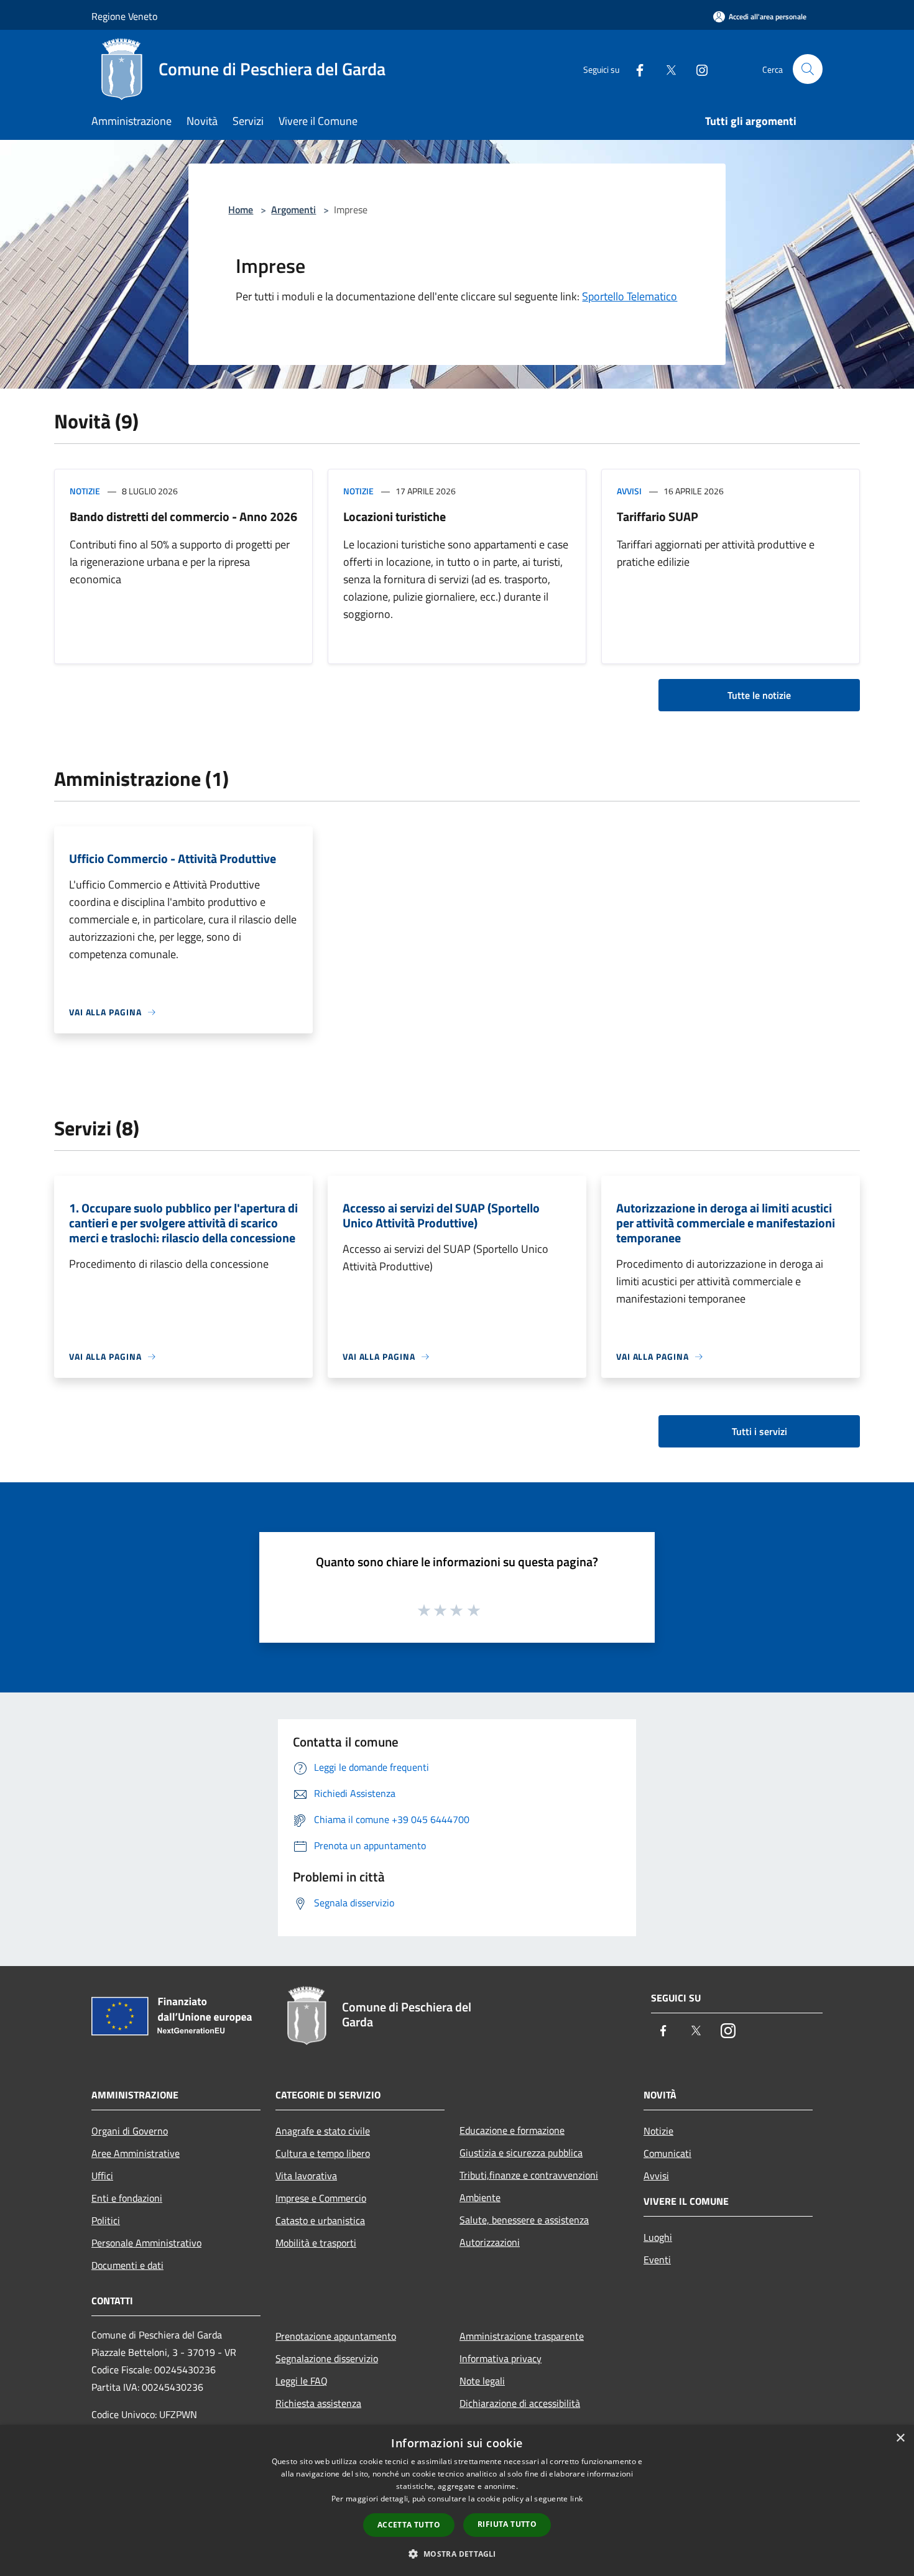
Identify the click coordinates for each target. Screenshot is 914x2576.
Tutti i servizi (759, 1431)
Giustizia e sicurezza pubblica (521, 2153)
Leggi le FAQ (302, 2381)
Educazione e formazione (512, 2130)
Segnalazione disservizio (327, 2358)
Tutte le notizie (759, 695)
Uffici (102, 2176)
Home (241, 210)
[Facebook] (635, 69)
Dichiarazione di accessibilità (520, 2403)
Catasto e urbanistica (320, 2220)
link (576, 2499)
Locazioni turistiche (395, 516)
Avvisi (629, 491)
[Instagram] (697, 69)
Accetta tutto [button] (409, 2525)
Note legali (482, 2381)
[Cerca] (808, 69)
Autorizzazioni (490, 2242)
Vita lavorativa (306, 2176)
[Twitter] (666, 69)
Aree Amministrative (136, 2153)
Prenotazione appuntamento (336, 2336)
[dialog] (457, 2500)
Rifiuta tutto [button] (507, 2524)
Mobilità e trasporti (316, 2243)
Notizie (85, 491)
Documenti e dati (127, 2265)
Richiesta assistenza (318, 2403)
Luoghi (658, 2237)
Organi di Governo (130, 2131)
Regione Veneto (124, 16)
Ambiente (480, 2197)
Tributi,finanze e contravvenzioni (529, 2175)
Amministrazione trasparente (522, 2336)
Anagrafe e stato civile (323, 2131)
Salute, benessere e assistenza (524, 2220)
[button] (457, 2554)
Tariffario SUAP (658, 516)
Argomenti (293, 210)
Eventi (657, 2260)
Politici (106, 2220)
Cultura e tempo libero (323, 2153)
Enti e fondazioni (127, 2198)
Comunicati (667, 2153)
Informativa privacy (501, 2358)
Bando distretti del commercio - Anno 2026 (183, 516)
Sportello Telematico (630, 296)
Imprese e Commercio (321, 2198)
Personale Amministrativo (146, 2243)
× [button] (900, 2438)
